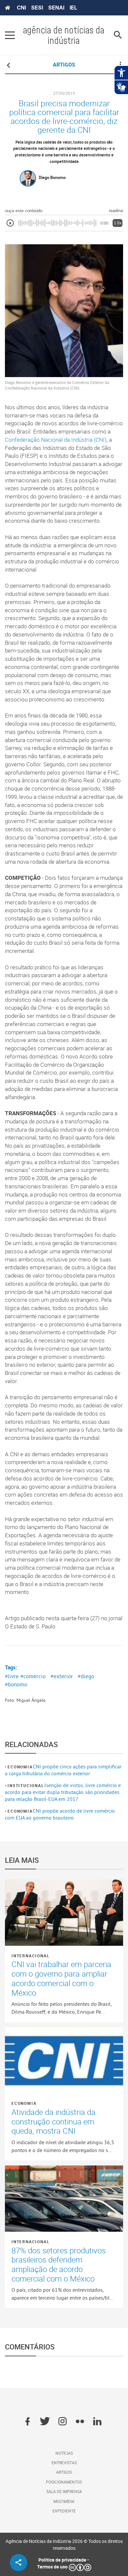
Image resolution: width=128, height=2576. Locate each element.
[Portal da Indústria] (8, 8)
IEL (73, 8)
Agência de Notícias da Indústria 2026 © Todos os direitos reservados (64, 2545)
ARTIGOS (64, 65)
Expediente (64, 2511)
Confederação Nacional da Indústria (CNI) (56, 440)
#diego (86, 1676)
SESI (37, 8)
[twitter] (45, 2422)
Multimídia (64, 2501)
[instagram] (63, 2422)
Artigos (64, 2472)
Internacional (31, 1956)
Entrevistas (64, 2463)
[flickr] (80, 2422)
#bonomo (16, 1684)
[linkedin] (97, 2422)
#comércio (33, 1676)
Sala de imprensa (64, 2491)
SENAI (56, 8)
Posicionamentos (64, 2482)
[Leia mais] (64, 1912)
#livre (12, 1676)
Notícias (64, 2453)
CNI (21, 8)
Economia (20, 1767)
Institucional (26, 1785)
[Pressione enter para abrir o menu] (10, 35)
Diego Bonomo (52, 177)
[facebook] (27, 2422)
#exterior (62, 1676)
